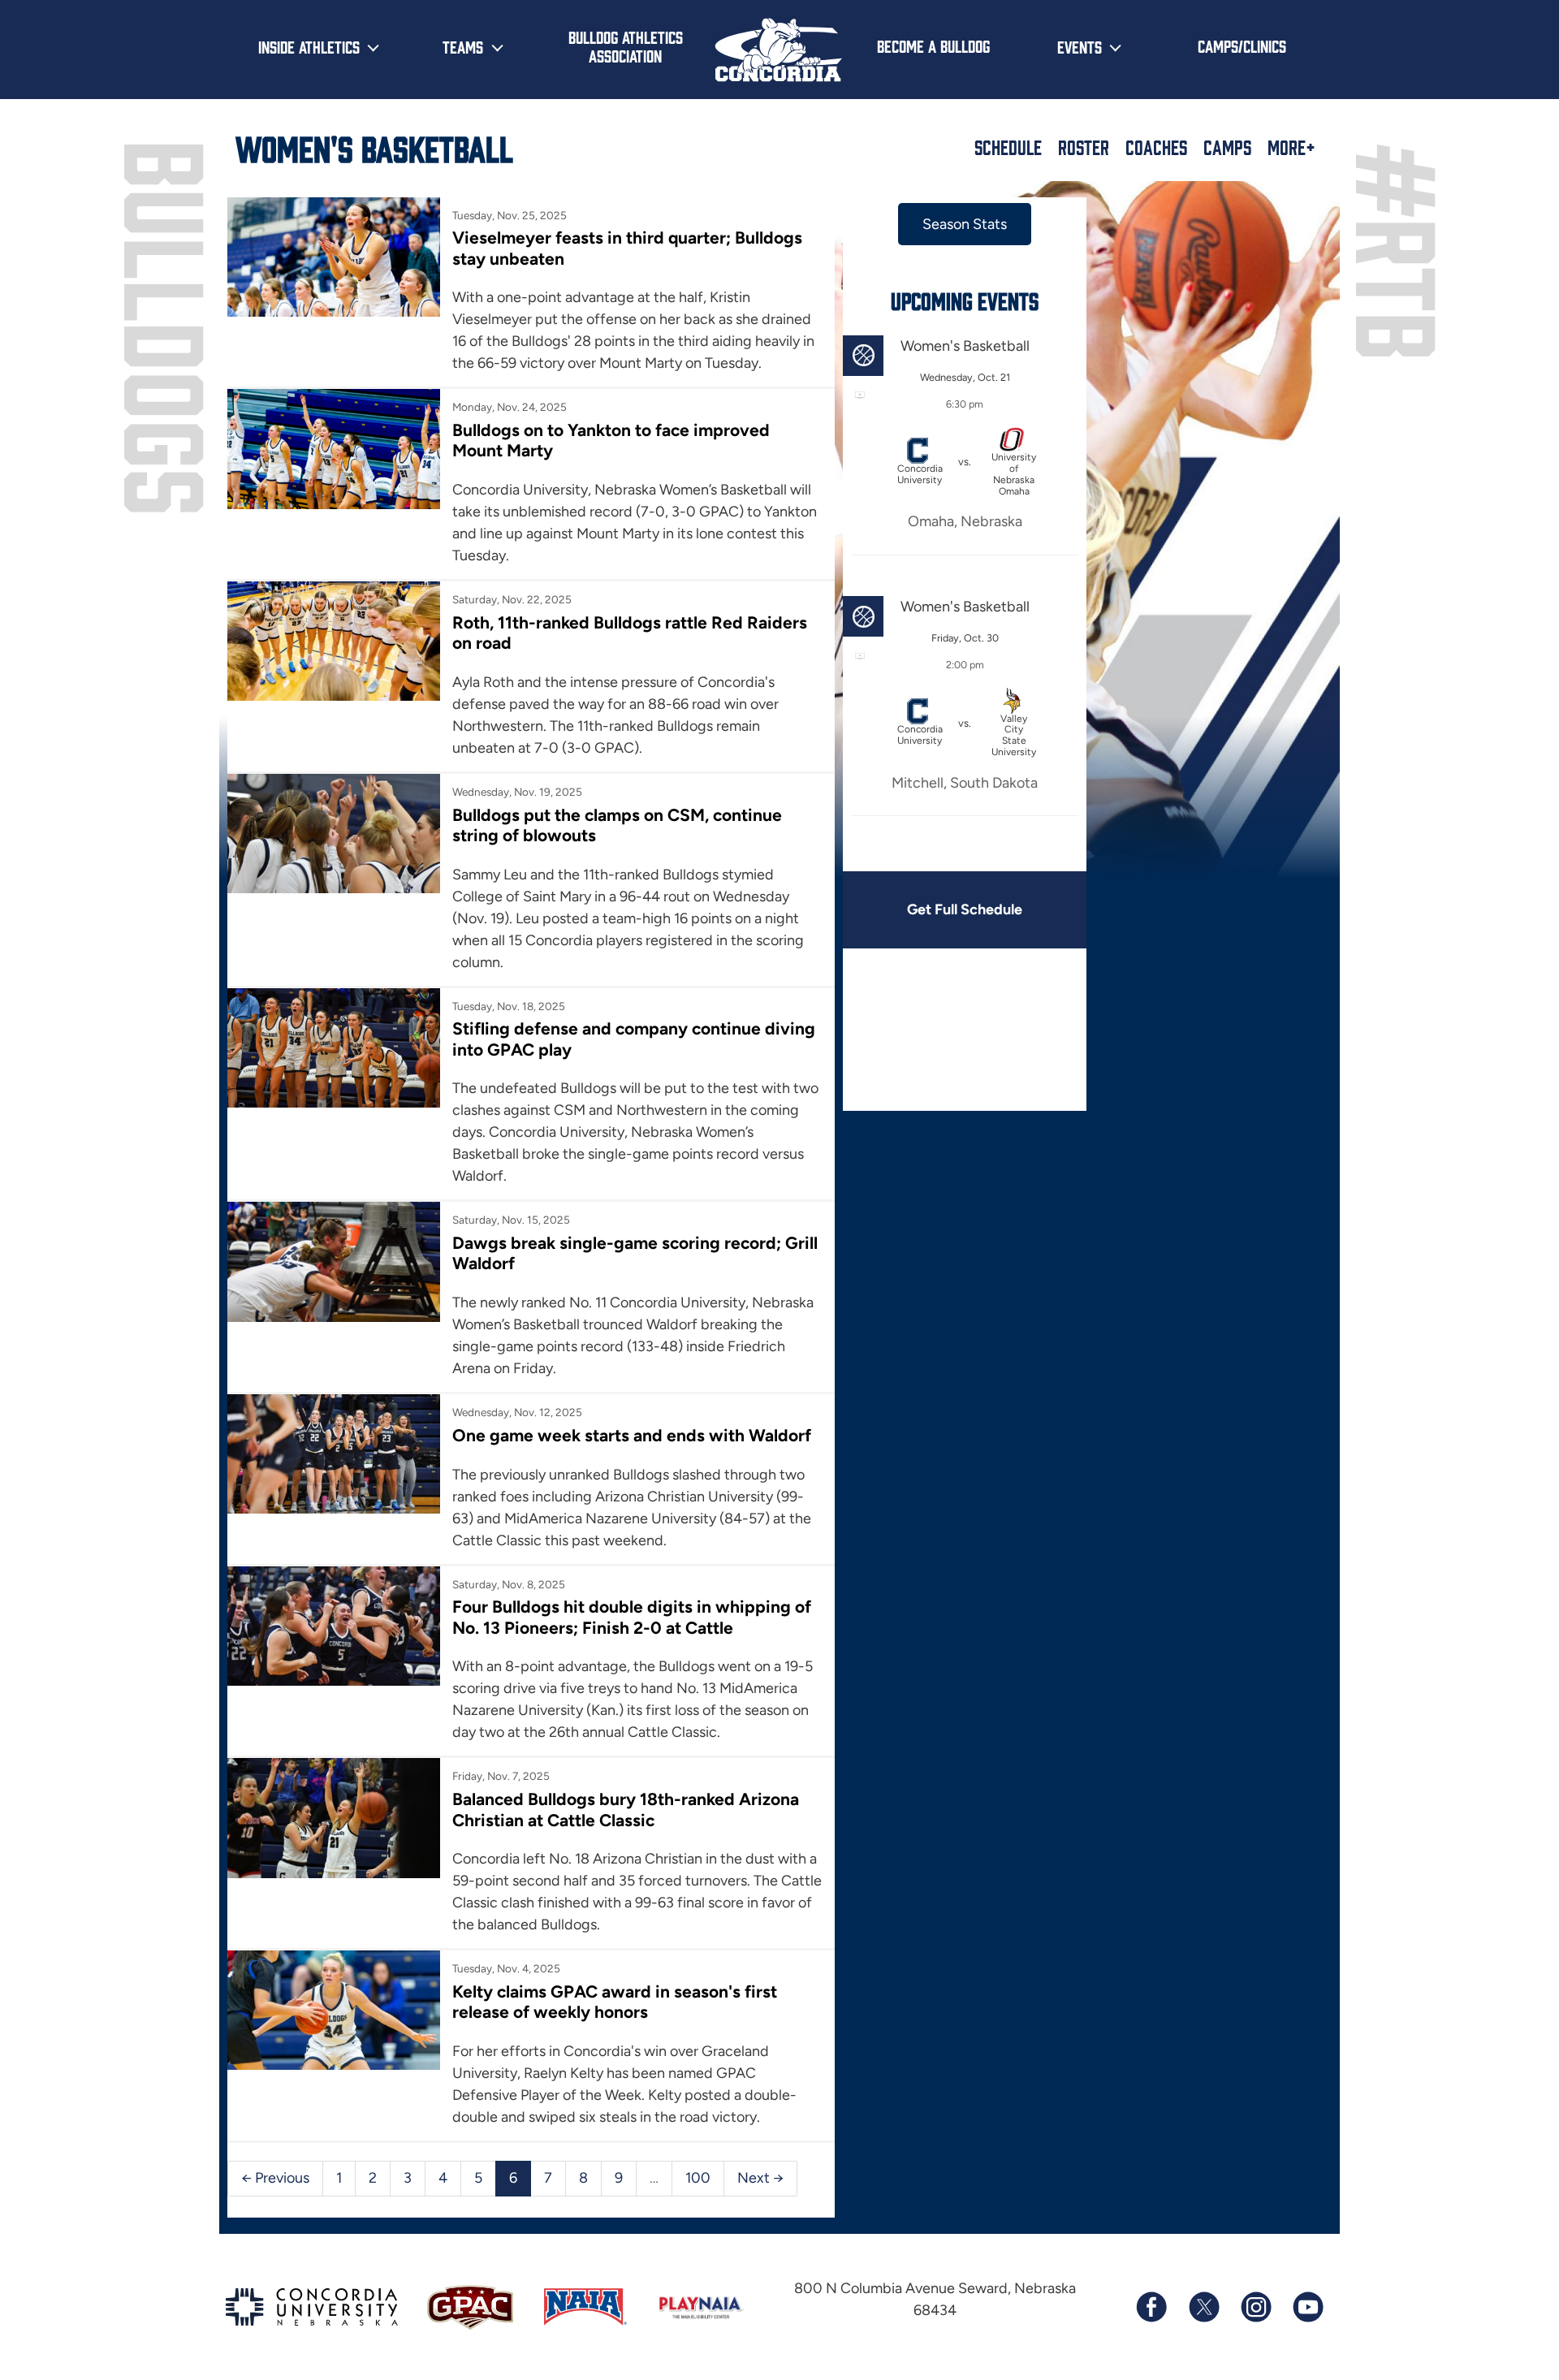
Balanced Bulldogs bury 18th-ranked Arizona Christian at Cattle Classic (626, 1809)
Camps (1227, 147)
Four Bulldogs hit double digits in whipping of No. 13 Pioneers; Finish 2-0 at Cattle (632, 1617)
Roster (1084, 147)
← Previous (275, 2178)
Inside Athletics (309, 46)
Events (1080, 46)
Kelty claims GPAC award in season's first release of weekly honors (615, 2002)
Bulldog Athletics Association (626, 46)
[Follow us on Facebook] (1151, 2307)
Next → (760, 2178)
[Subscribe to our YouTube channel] (1307, 2307)
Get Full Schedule (965, 909)
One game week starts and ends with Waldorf (632, 1435)
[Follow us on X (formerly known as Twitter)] (1203, 2307)
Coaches (1156, 147)
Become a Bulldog (933, 45)
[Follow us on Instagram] (1255, 2307)
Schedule (1008, 147)
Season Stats (965, 224)
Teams (463, 46)
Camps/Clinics (1242, 45)
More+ (1291, 147)
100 (698, 2178)
